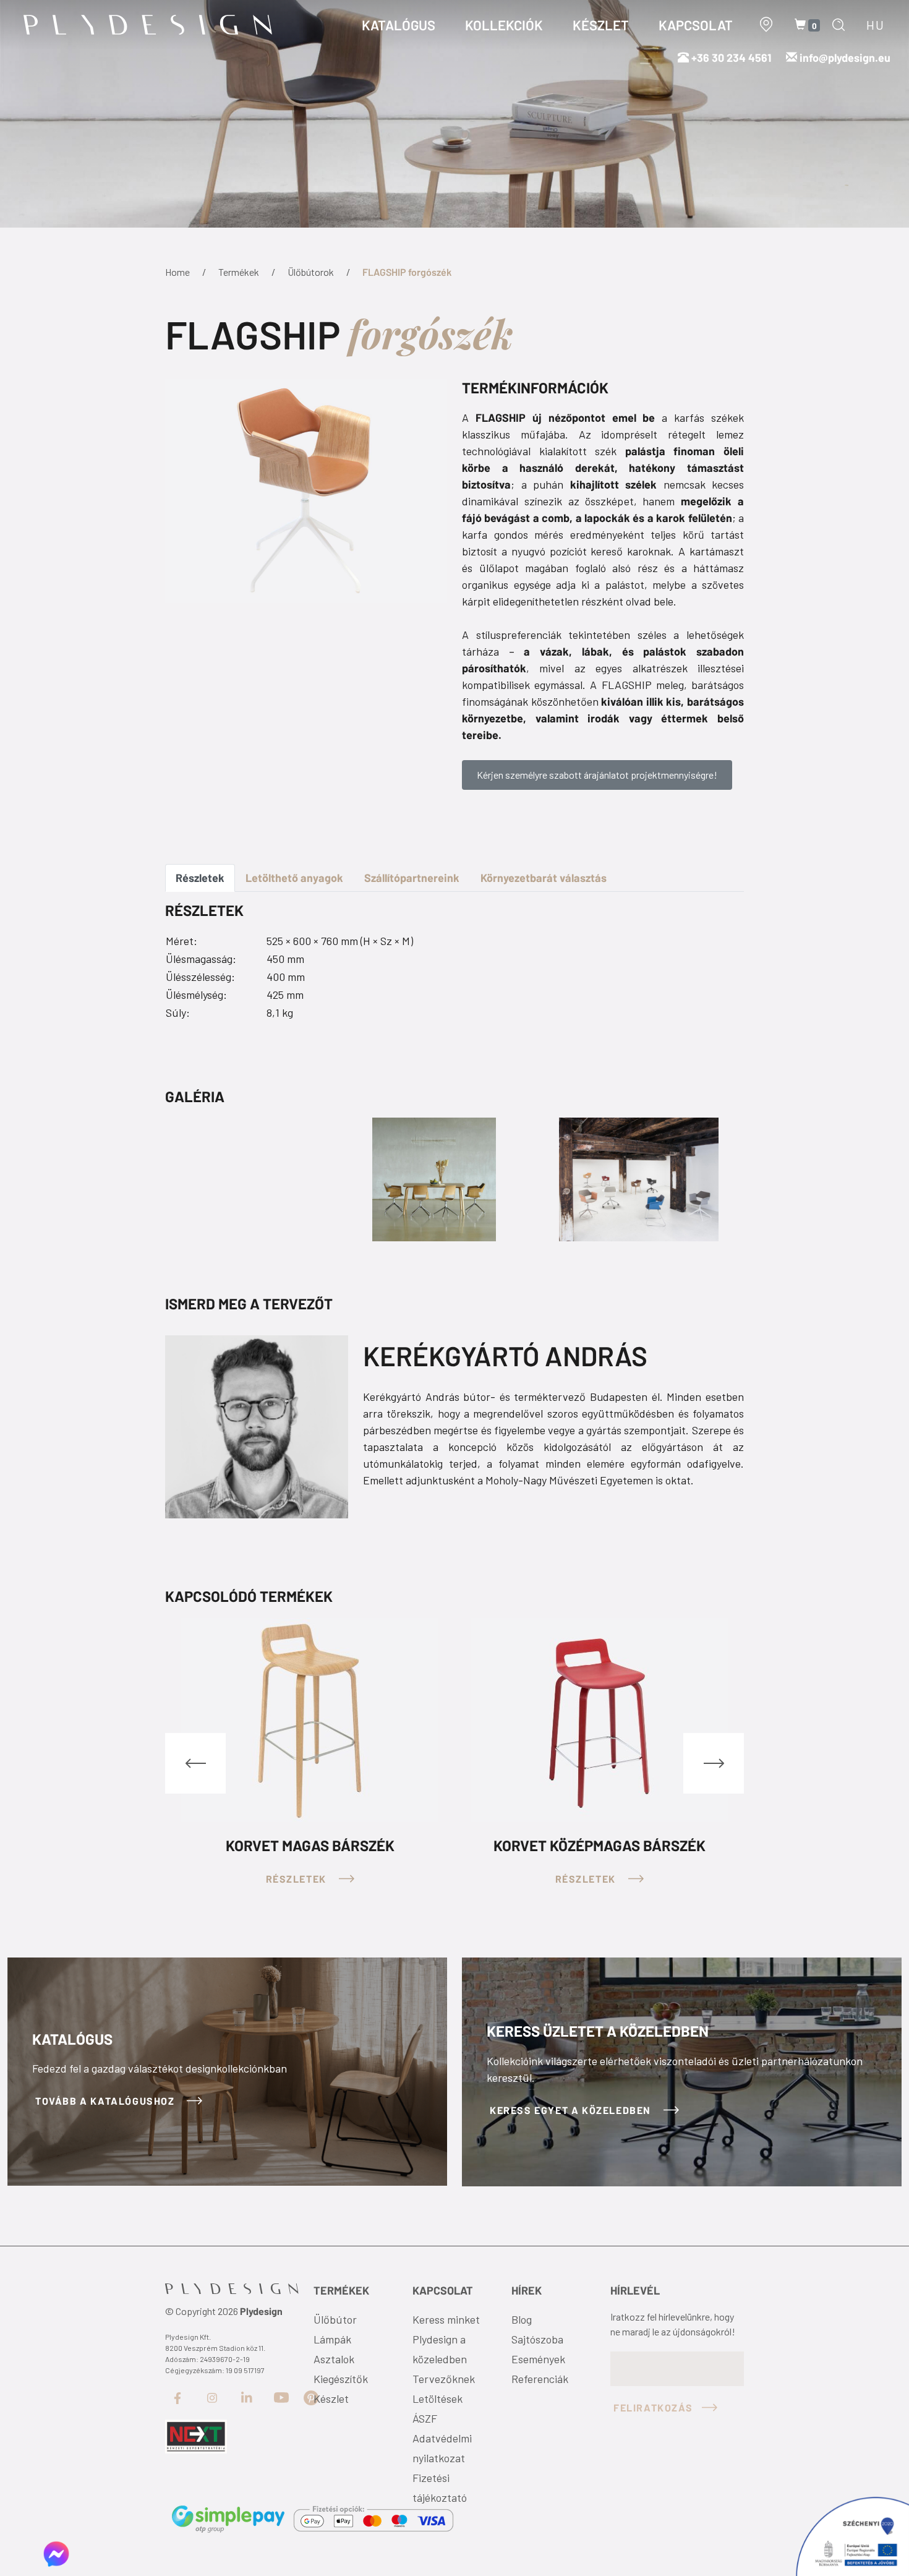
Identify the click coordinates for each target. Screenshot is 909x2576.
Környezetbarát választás (544, 878)
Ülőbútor (335, 2319)
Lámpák (332, 2339)
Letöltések (437, 2398)
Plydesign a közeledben (440, 2349)
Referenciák (540, 2379)
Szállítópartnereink (412, 878)
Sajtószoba (537, 2339)
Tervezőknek (444, 2379)
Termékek (239, 272)
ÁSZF (425, 2418)
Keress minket (446, 2319)
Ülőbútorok (311, 272)
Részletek (200, 878)
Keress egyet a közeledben (572, 2110)
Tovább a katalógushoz (106, 2101)
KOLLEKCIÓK (504, 25)
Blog (522, 2319)
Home (177, 272)
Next (714, 1763)
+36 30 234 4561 (730, 58)
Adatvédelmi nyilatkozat (442, 2448)
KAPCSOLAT (696, 25)
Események (538, 2359)
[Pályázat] (196, 2436)
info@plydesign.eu (845, 58)
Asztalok (334, 2359)
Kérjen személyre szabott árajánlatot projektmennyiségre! (597, 775)
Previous (195, 1763)
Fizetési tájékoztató (440, 2488)
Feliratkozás (653, 2407)
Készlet (331, 2398)
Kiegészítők (341, 2379)
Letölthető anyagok (294, 878)
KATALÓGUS (399, 25)
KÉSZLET (601, 25)
